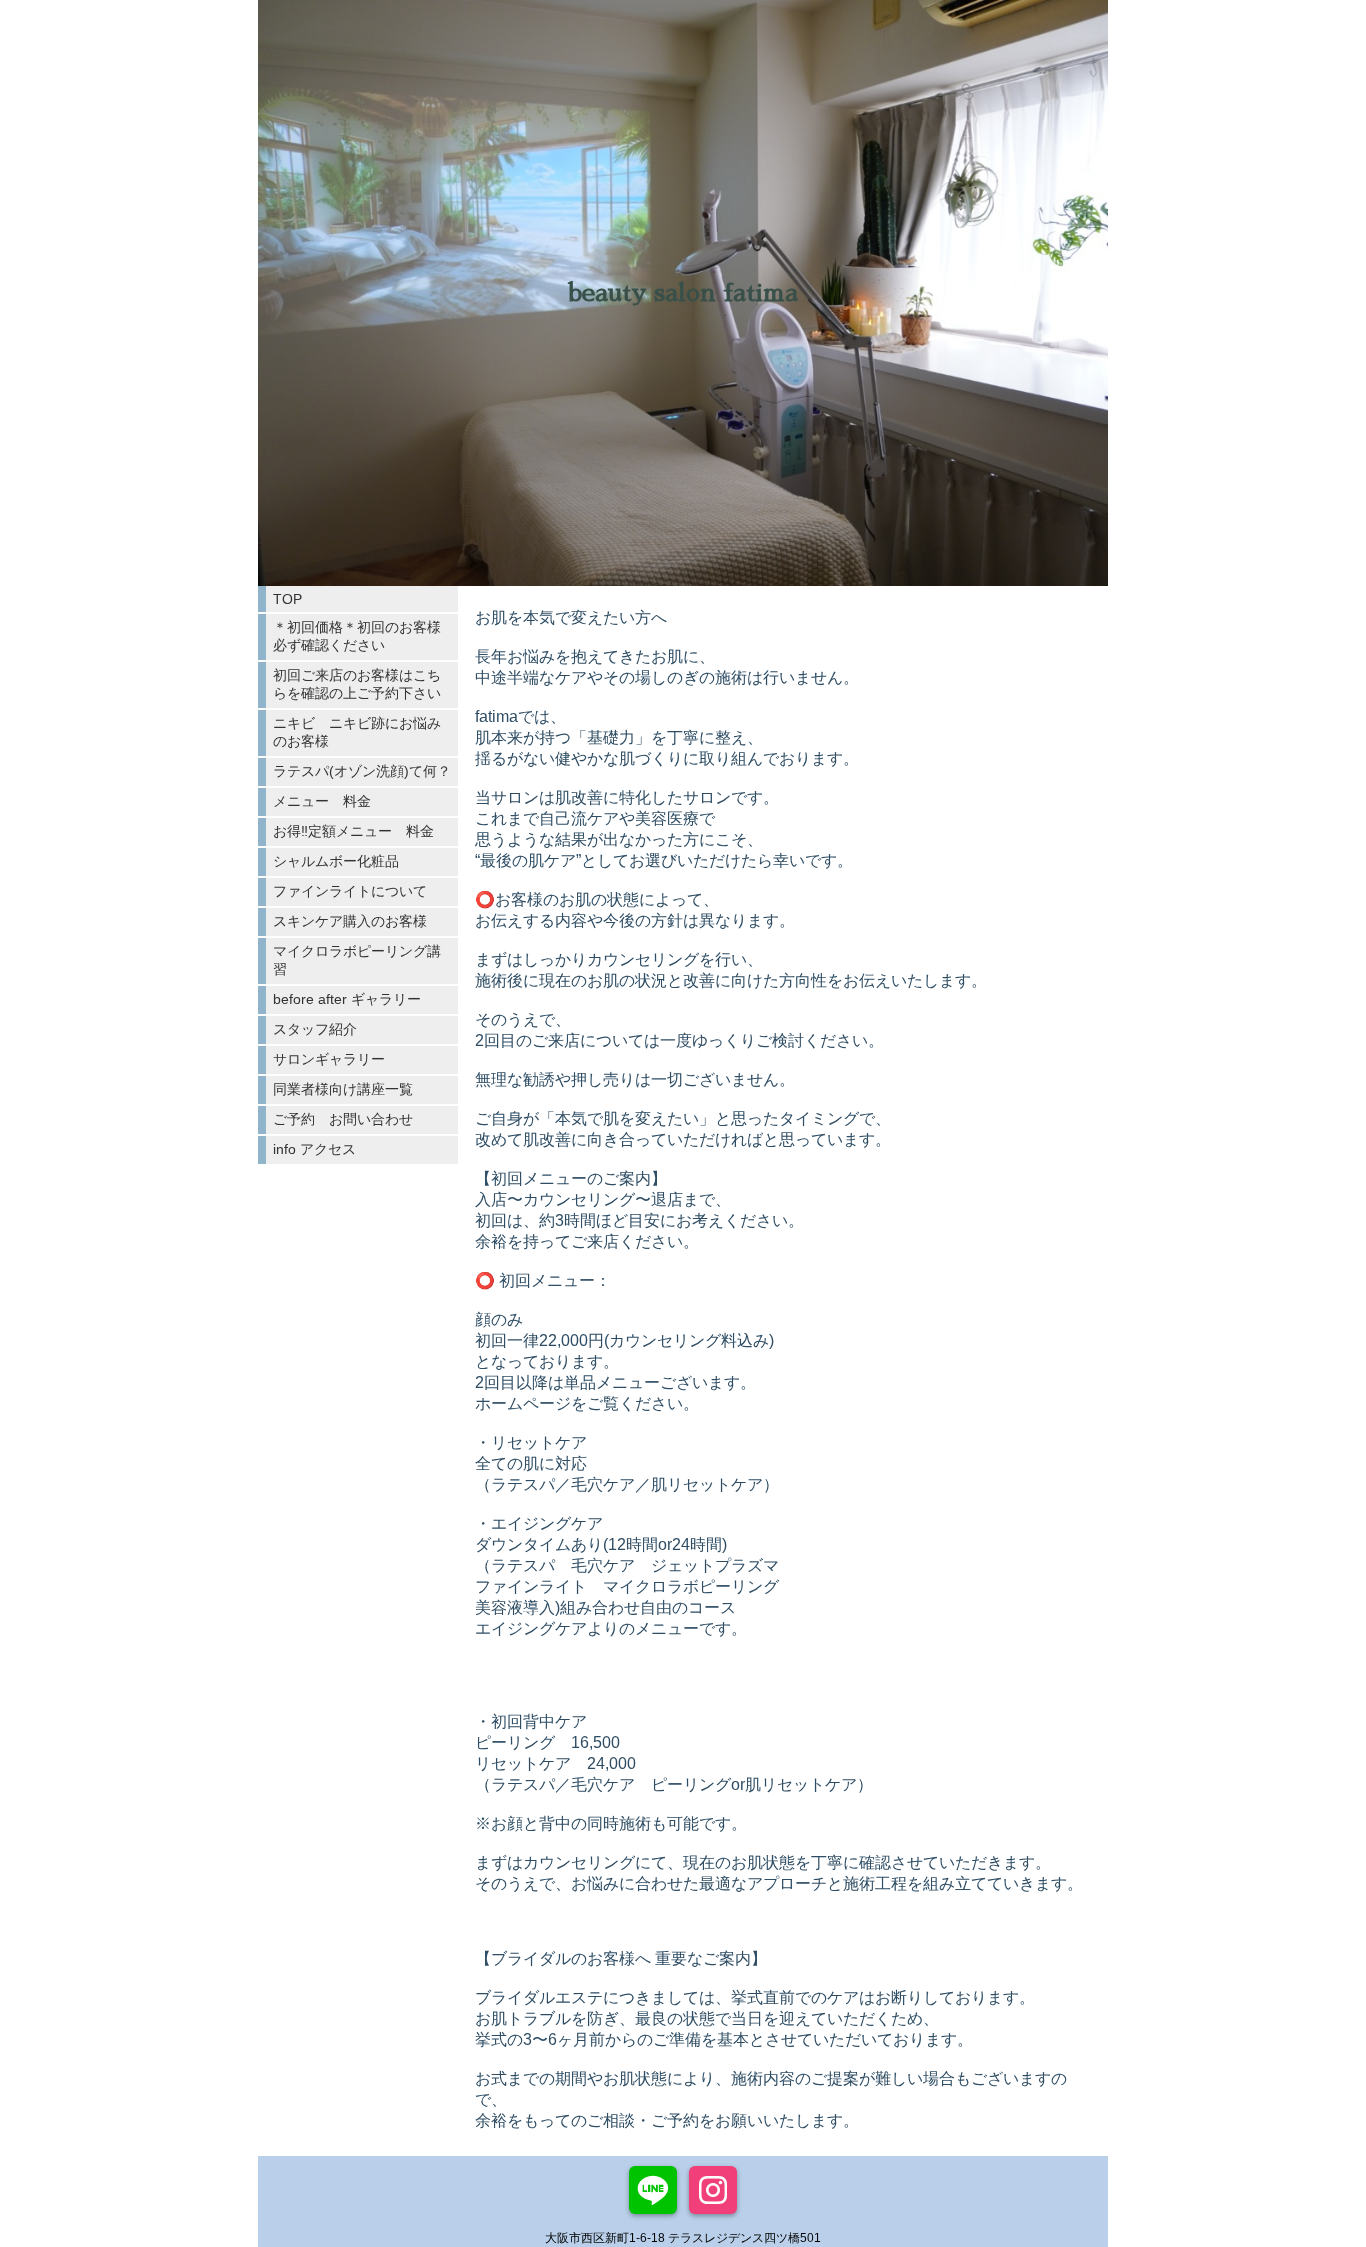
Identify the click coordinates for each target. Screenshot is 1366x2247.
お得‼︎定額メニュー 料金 (353, 831)
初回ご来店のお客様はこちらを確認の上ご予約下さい (357, 684)
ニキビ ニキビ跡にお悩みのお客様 (357, 732)
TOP (287, 599)
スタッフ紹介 (315, 1029)
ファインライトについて (350, 891)
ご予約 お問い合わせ (343, 1119)
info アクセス (314, 1149)
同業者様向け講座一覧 (343, 1089)
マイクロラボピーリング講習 (357, 960)
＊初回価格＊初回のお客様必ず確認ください (357, 636)
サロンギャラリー (329, 1059)
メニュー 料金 (322, 801)
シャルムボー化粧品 (336, 861)
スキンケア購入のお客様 (350, 921)
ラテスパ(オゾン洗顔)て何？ (362, 771)
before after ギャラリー (347, 999)
